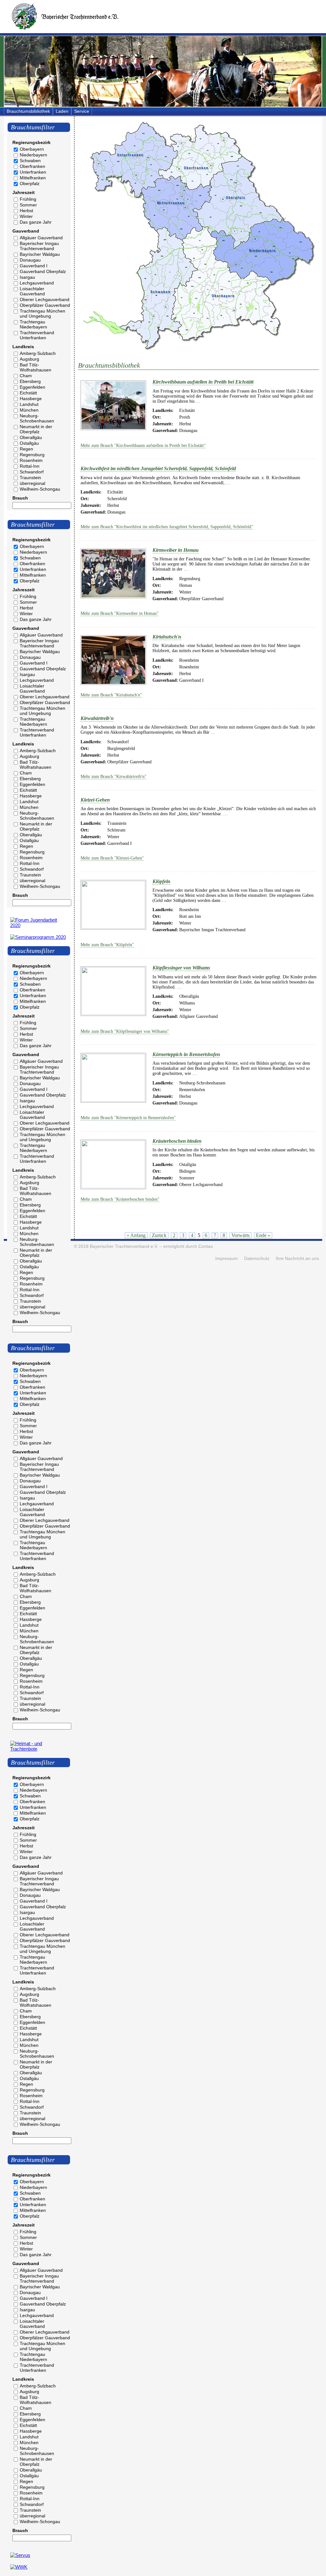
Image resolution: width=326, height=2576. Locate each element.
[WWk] (19, 2567)
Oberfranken (32, 166)
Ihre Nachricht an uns (297, 1259)
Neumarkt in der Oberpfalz (36, 429)
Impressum (227, 1259)
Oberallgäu (31, 437)
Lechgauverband (37, 283)
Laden (62, 111)
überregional (32, 483)
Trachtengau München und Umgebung (43, 313)
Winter (26, 216)
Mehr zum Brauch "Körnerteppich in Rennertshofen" (128, 1118)
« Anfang (136, 1235)
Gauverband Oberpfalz (43, 271)
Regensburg (32, 455)
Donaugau (30, 260)
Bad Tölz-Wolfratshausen (35, 367)
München (29, 410)
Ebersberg (30, 381)
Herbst (26, 211)
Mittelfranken (33, 178)
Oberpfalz (30, 183)
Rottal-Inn (30, 466)
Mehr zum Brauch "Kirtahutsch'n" (111, 695)
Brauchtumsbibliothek (28, 111)
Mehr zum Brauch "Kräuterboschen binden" (120, 1199)
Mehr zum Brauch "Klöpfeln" (107, 945)
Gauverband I (34, 266)
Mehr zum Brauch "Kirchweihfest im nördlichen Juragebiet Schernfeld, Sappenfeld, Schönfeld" (167, 527)
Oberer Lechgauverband (45, 299)
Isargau (27, 277)
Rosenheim (31, 460)
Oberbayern (32, 149)
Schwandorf (32, 472)
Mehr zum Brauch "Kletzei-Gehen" (112, 858)
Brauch (20, 498)
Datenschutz (257, 1259)
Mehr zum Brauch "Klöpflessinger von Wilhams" (125, 1031)
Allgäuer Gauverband (41, 238)
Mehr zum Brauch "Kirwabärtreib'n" (113, 777)
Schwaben (30, 161)
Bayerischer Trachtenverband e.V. (124, 1246)
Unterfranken (33, 172)
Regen (26, 449)
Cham (26, 376)
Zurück (159, 1235)
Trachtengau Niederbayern (33, 324)
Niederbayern (33, 155)
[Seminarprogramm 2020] (38, 937)
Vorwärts (241, 1235)
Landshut (29, 404)
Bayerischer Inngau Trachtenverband (39, 246)
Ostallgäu (29, 443)
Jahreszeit (24, 192)
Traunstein (30, 478)
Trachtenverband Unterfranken (37, 335)
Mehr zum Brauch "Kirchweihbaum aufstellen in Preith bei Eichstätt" (143, 446)
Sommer (28, 205)
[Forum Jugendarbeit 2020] (39, 925)
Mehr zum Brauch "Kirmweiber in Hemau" (120, 613)
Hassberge (31, 399)
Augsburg (29, 359)
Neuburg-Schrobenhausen (37, 418)
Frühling (28, 199)
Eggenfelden (32, 387)
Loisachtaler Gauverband (32, 291)
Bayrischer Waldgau (40, 254)
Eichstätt (28, 393)
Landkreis (23, 347)
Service (82, 111)
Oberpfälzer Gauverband (45, 305)
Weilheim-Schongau (40, 489)
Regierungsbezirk (32, 142)
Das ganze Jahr (36, 222)
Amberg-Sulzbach (38, 353)
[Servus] (20, 2555)
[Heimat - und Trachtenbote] (39, 1749)
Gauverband (26, 231)
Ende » (263, 1235)
